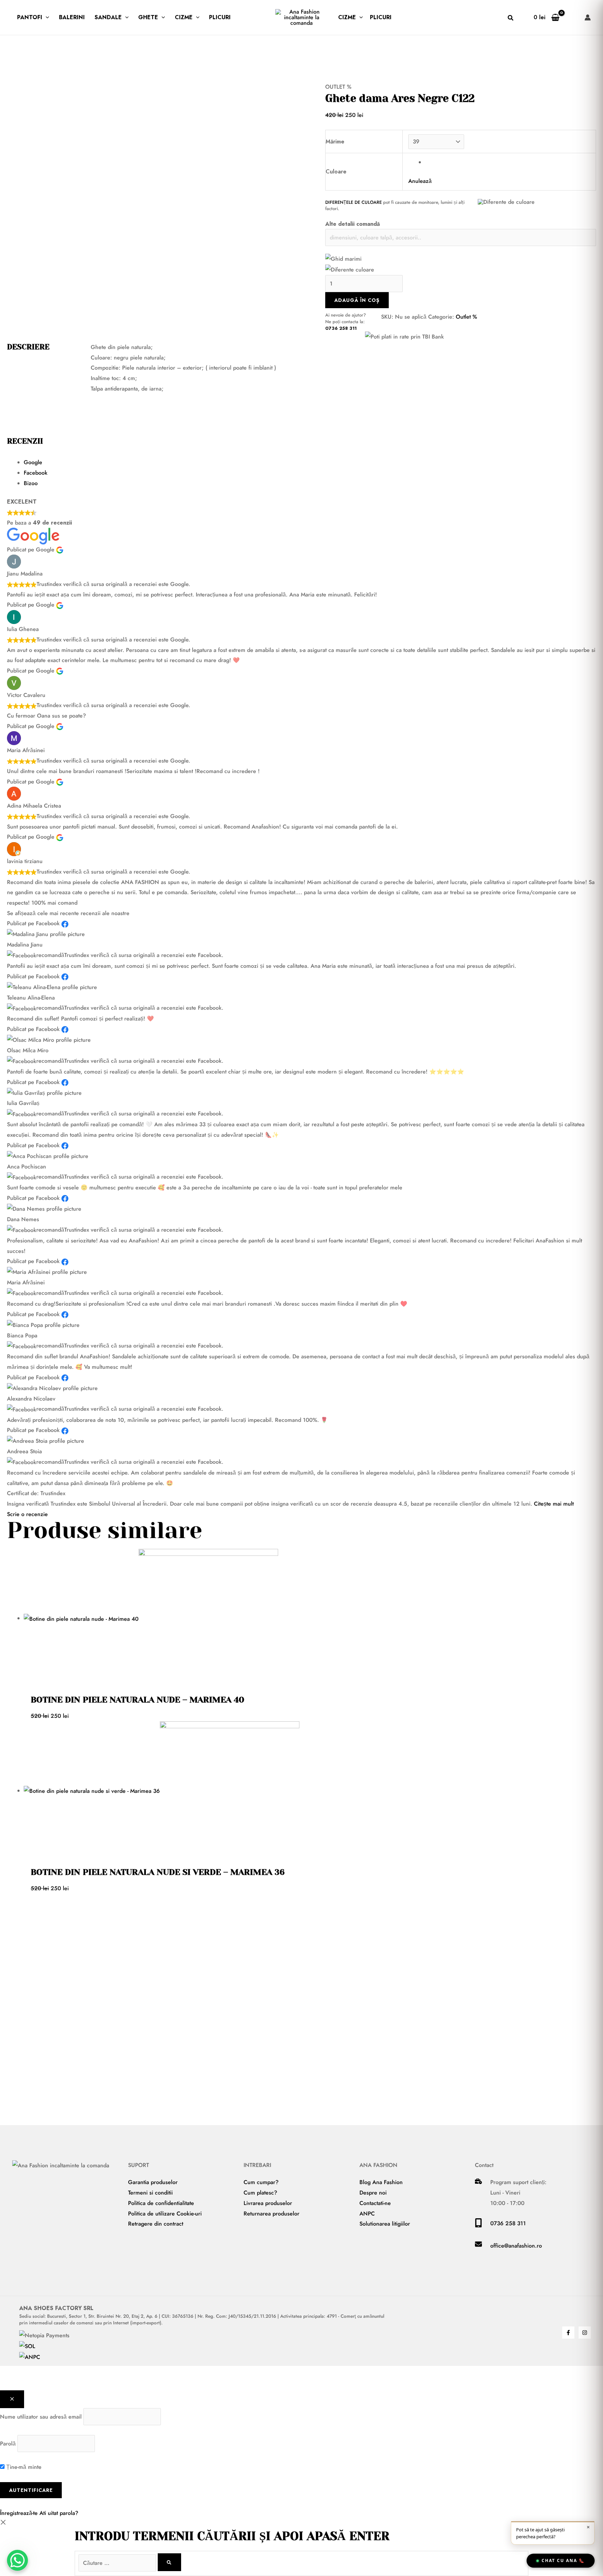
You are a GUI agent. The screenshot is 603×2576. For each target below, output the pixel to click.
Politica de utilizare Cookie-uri (165, 2214)
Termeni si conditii (150, 2193)
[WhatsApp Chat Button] (17, 2560)
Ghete (148, 17)
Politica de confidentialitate (161, 2203)
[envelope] (478, 2246)
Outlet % (338, 87)
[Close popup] (12, 2399)
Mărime (335, 142)
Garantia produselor (153, 2182)
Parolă (8, 2444)
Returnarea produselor (271, 2214)
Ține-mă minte (23, 2467)
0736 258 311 (341, 328)
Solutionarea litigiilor (385, 2224)
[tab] (310, 462)
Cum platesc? (260, 2193)
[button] (46, 17)
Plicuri (220, 17)
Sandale (108, 17)
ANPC (367, 2214)
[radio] (508, 162)
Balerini (72, 17)
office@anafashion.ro (516, 2246)
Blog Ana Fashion (381, 2182)
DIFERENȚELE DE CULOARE (353, 202)
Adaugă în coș (357, 300)
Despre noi (373, 2193)
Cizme (184, 17)
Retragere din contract (156, 2224)
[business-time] (478, 2182)
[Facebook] (568, 2333)
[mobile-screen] (478, 2225)
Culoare (336, 172)
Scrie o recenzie (27, 1514)
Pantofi (30, 17)
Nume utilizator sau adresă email (41, 2417)
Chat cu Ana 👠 (563, 2560)
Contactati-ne (375, 2203)
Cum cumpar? (261, 2182)
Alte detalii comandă (353, 224)
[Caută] (169, 2562)
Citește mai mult (554, 1504)
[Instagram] (585, 2333)
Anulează (420, 181)
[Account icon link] (588, 17)
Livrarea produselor (268, 2203)
